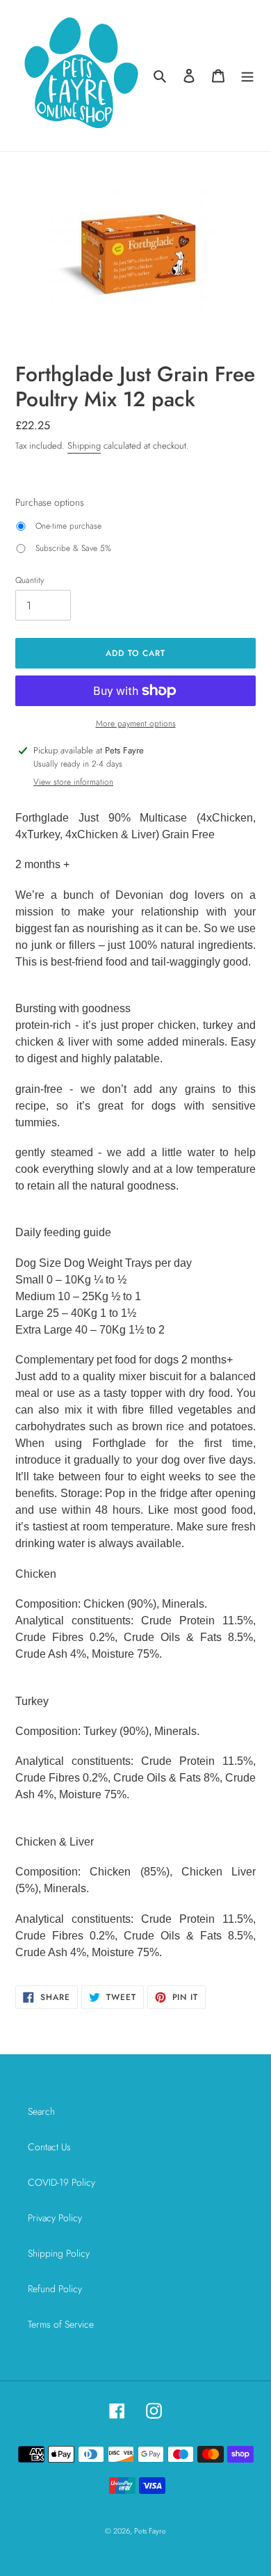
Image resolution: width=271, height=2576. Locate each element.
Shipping (84, 446)
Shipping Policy (59, 2253)
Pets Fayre (150, 2531)
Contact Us (49, 2147)
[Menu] (247, 76)
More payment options (136, 723)
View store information (73, 782)
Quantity (30, 580)
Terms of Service (61, 2324)
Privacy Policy (55, 2218)
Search (41, 2111)
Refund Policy (55, 2289)
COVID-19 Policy (61, 2182)
